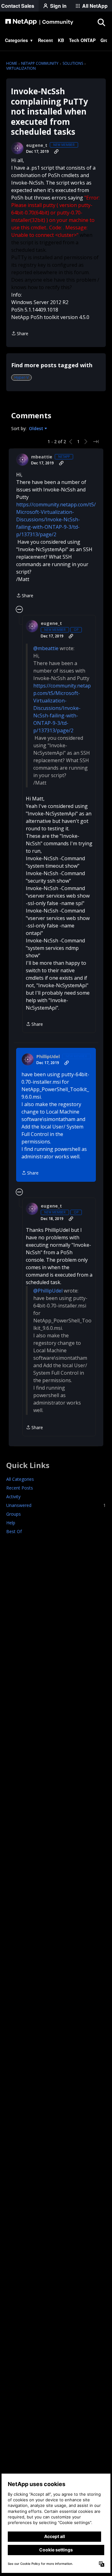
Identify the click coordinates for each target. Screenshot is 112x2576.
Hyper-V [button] (21, 377)
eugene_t (37, 145)
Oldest (37, 429)
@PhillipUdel (48, 1291)
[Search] (101, 22)
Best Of (14, 1531)
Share (20, 334)
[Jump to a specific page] (96, 442)
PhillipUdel (48, 1057)
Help (11, 1523)
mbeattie (42, 457)
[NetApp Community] (39, 22)
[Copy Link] (56, 152)
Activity (13, 1497)
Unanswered (56, 1505)
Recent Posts (20, 1488)
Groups (14, 1514)
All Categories (20, 1479)
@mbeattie (46, 648)
